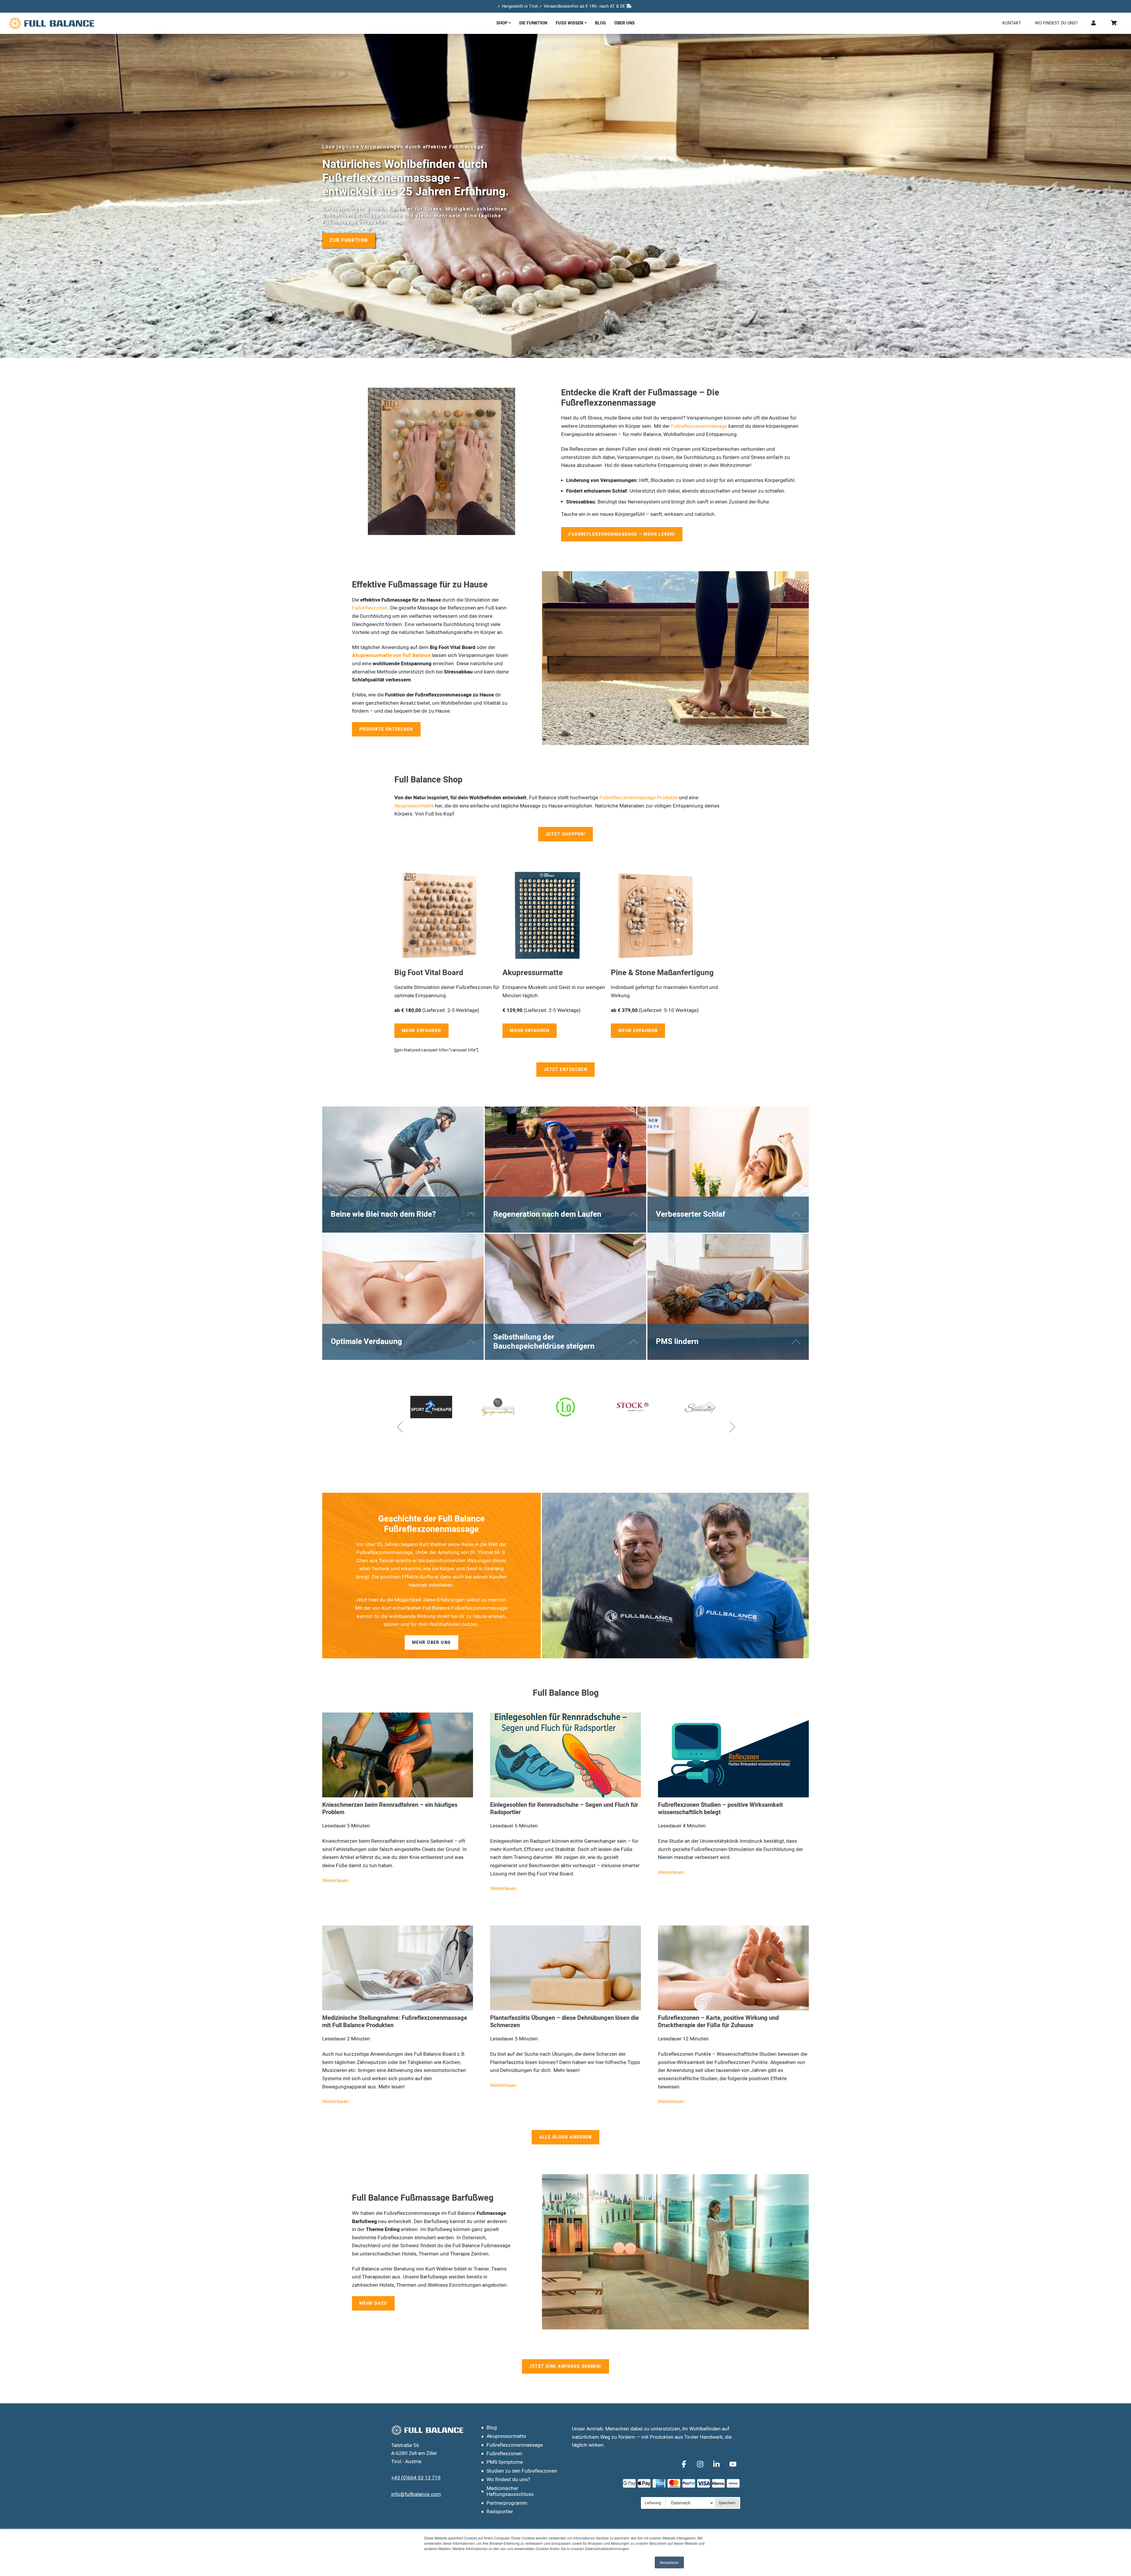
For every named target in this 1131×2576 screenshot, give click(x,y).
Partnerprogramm (507, 2503)
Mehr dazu (373, 2287)
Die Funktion (533, 23)
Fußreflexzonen (370, 608)
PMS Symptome (505, 2462)
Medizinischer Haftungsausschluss (510, 2491)
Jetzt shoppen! (565, 834)
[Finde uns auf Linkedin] (717, 2464)
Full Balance (417, 655)
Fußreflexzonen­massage (515, 2445)
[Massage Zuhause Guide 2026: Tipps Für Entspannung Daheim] (687, 1755)
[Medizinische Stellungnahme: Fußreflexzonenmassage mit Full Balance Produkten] (398, 1952)
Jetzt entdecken (566, 1070)
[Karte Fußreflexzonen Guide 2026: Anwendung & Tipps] (519, 1755)
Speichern (727, 2503)
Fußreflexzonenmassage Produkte (639, 798)
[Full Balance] (98, 23)
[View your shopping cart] (1114, 23)
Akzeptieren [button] (669, 2562)
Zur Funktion (349, 240)
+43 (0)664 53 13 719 (416, 2478)
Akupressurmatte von (377, 655)
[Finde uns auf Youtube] (733, 2464)
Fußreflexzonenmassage (699, 426)
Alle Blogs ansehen (566, 2121)
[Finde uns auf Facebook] (685, 2464)
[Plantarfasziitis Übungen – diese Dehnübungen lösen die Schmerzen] (565, 1952)
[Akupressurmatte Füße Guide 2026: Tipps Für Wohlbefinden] (351, 1755)
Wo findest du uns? (1056, 23)
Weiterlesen (457, 1865)
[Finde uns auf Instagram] (701, 2464)
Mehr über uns (431, 1643)
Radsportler (500, 2512)
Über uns (625, 23)
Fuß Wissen (569, 23)
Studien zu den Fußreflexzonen (522, 2471)
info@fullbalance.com (416, 2494)
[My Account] (1094, 23)
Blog (600, 23)
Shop (502, 23)
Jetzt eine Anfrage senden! (565, 2350)
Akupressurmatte (414, 806)
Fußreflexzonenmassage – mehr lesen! (622, 534)
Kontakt (1012, 23)
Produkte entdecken (386, 729)
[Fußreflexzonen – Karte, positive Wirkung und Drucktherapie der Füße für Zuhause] (733, 1952)
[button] (400, 1426)
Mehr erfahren (421, 1031)
